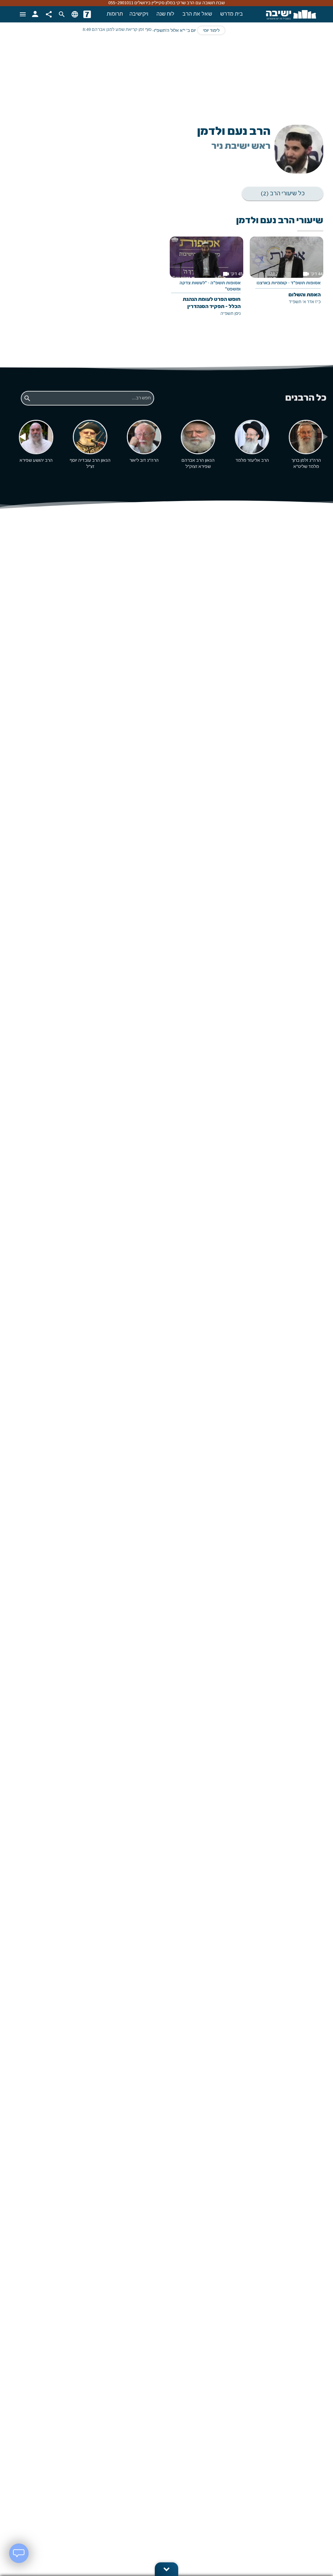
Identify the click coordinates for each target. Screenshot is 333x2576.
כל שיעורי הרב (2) (283, 193)
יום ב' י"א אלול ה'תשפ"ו (175, 31)
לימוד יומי (211, 31)
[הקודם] (22, 437)
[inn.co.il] (87, 14)
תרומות (115, 14)
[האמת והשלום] (286, 275)
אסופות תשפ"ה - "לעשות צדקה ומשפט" (210, 286)
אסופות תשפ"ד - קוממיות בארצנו (289, 283)
